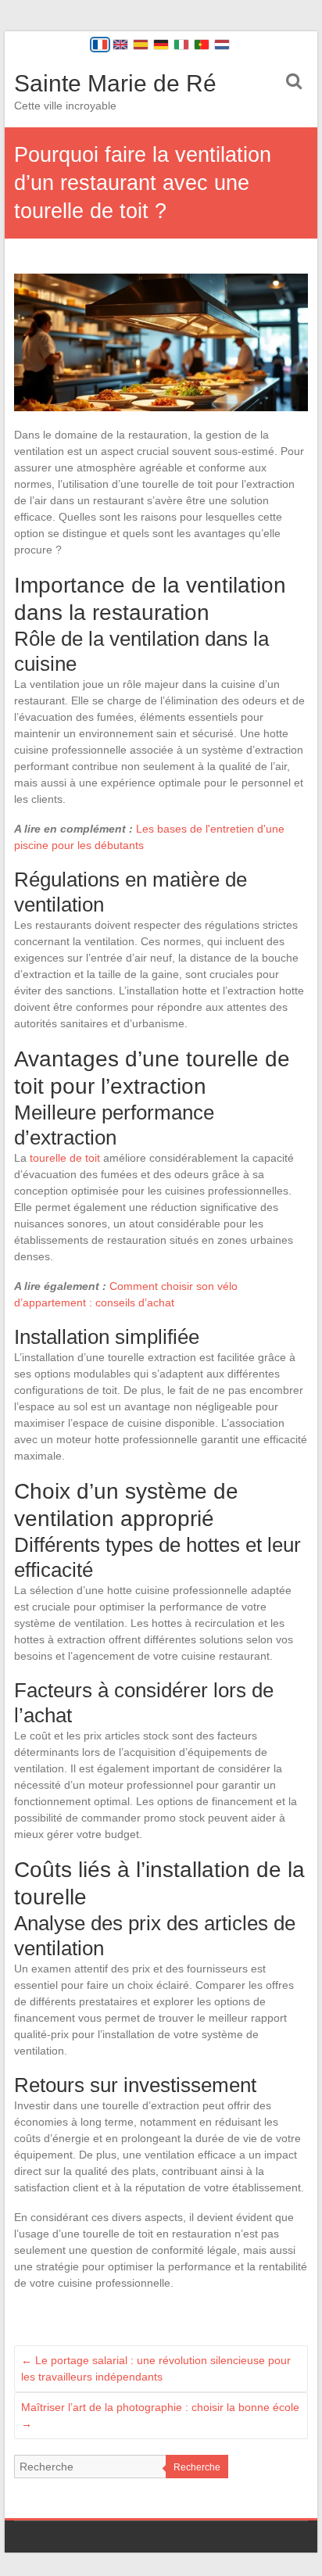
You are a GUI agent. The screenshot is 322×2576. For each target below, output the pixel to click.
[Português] (202, 45)
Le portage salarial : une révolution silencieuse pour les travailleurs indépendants (156, 2368)
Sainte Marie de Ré (115, 83)
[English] (120, 45)
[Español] (141, 45)
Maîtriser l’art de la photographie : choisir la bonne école (160, 2415)
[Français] (100, 45)
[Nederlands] (222, 45)
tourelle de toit (65, 1158)
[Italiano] (181, 45)
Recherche (197, 2467)
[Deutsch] (161, 45)
